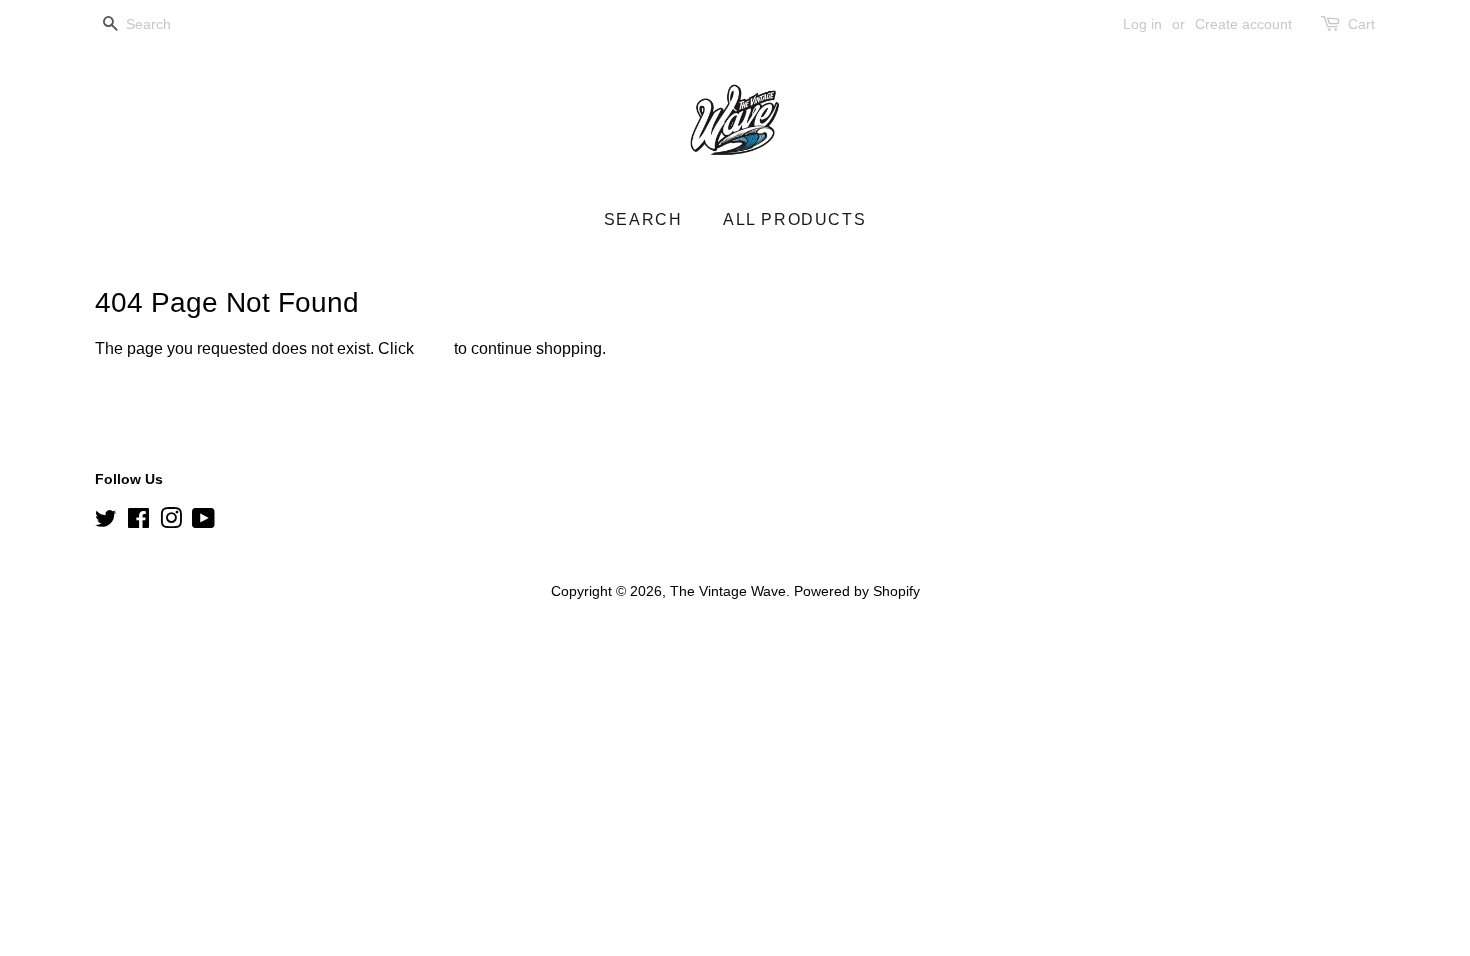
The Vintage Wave (728, 591)
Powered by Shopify (857, 591)
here (434, 348)
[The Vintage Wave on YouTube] (203, 522)
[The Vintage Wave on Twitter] (106, 522)
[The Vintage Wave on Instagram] (171, 522)
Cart (1361, 24)
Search (643, 219)
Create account (1243, 24)
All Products (794, 219)
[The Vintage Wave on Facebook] (138, 522)
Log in (1142, 24)
